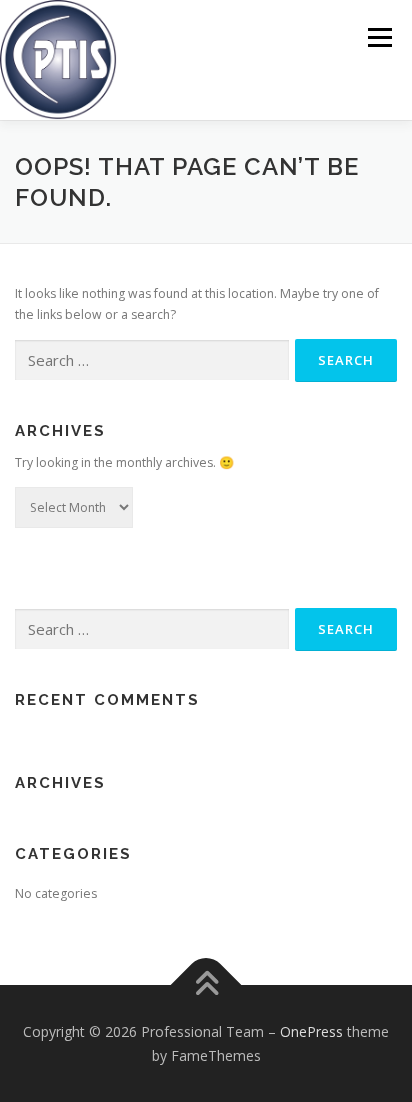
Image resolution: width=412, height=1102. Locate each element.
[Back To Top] (206, 985)
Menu (378, 37)
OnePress (311, 1031)
